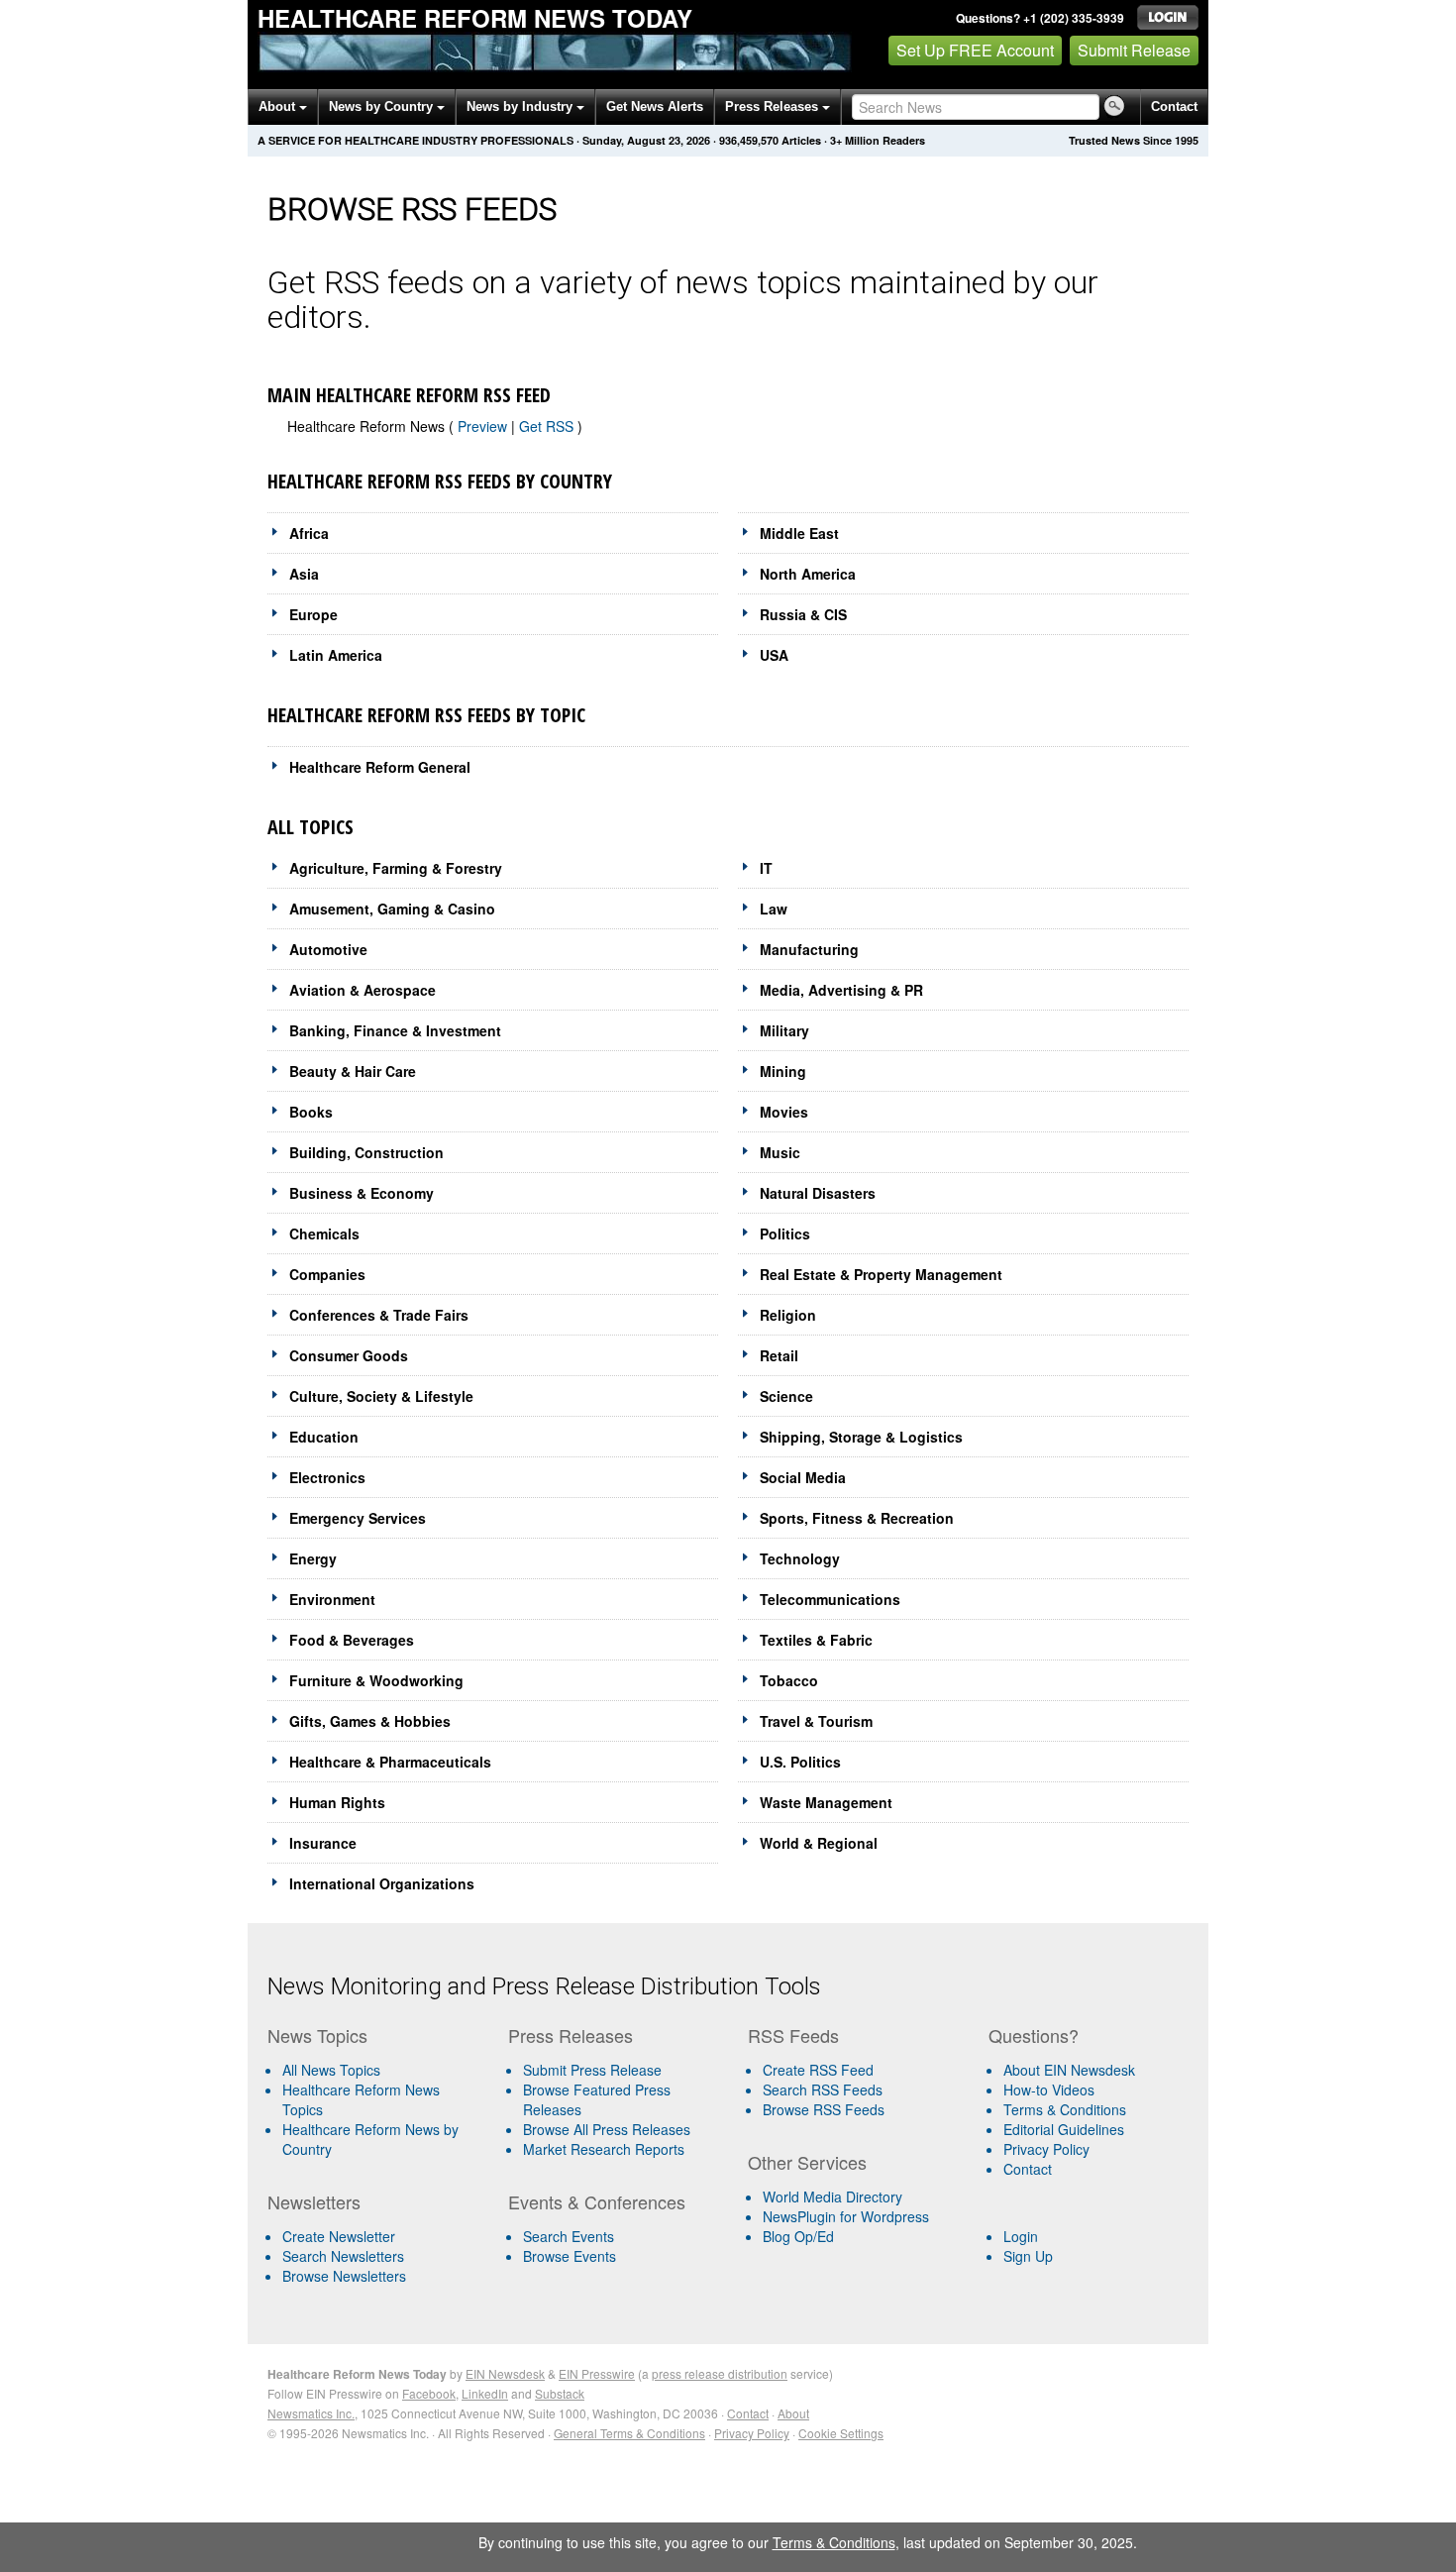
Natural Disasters (818, 1193)
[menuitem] (380, 2099)
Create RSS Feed (818, 2070)
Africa (309, 533)
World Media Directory (832, 2197)
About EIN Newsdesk (1069, 2070)
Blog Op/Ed (798, 2236)
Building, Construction (366, 1152)
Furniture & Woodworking (376, 1680)
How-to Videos (1049, 2090)
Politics (785, 1233)
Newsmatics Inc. (311, 2413)
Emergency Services (358, 1518)
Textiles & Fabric (816, 1640)
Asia (304, 574)
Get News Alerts (655, 107)
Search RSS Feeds (823, 2090)
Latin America (336, 655)
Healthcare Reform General (380, 767)
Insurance (323, 1843)
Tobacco (789, 1680)
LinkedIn (485, 2393)
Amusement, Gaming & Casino (392, 909)
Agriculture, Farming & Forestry (396, 868)
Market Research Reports (604, 2149)
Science (786, 1396)
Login (1021, 2236)
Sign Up (1028, 2256)
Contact (1174, 107)
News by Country (383, 107)
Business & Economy (362, 1193)
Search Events (569, 2236)
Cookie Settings (841, 2433)
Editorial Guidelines (1064, 2129)
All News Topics (331, 2070)
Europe (313, 614)
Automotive (328, 949)
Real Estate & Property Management (881, 1274)
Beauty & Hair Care (353, 1071)
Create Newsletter (339, 2236)
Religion (788, 1315)
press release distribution (720, 2373)
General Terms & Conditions (629, 2433)
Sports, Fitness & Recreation (857, 1518)
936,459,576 (749, 140)
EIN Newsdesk (505, 2373)
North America (808, 574)
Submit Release (1134, 50)
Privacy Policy (1046, 2149)
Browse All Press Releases (607, 2129)
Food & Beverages (352, 1640)
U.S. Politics (800, 1762)
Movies (784, 1112)
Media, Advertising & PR (841, 990)
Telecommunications (830, 1599)
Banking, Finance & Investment (395, 1030)
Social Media (803, 1477)
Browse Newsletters (344, 2276)
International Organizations (382, 1883)
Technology (800, 1558)
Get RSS (548, 426)
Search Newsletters (343, 2256)
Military (784, 1030)
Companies (327, 1274)
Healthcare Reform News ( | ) (435, 426)
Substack (560, 2393)
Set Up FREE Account (975, 50)
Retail (779, 1355)
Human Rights (337, 1802)
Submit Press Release (592, 2070)
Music (780, 1152)
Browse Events (570, 2256)
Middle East (799, 533)
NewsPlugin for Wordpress (846, 2216)
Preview (482, 426)
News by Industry (521, 107)
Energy (313, 1558)
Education (324, 1437)
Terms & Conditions (1065, 2109)
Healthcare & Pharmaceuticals (390, 1762)
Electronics (327, 1477)
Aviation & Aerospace (363, 990)
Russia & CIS (803, 614)
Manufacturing (809, 949)
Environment (332, 1599)
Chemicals (324, 1233)
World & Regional (819, 1843)
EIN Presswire (597, 2373)
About (279, 107)
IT (766, 868)
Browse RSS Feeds (824, 2109)
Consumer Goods (349, 1355)
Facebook (429, 2393)
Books (311, 1112)
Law (774, 909)
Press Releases (774, 107)
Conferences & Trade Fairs (379, 1315)
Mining (783, 1071)
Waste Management (826, 1802)
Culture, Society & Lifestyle (381, 1396)
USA (774, 655)
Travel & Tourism (816, 1721)
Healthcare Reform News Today (475, 18)
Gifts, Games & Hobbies (370, 1721)
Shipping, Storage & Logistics (861, 1437)
